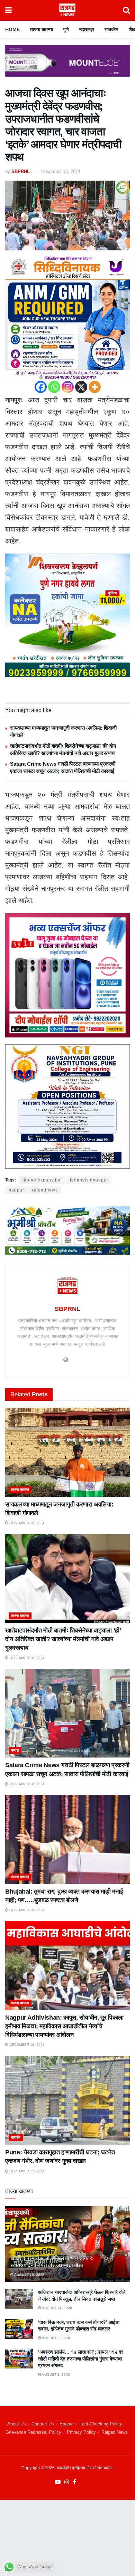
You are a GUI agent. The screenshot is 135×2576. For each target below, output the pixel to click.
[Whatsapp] (54, 387)
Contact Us (43, 2424)
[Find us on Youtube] (58, 2482)
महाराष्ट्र (87, 29)
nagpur (16, 1190)
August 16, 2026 (29, 2275)
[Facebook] (41, 387)
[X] (81, 387)
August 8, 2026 (56, 2338)
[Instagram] (68, 387)
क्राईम (16, 2137)
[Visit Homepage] (67, 10)
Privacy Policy (81, 2432)
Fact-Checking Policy (101, 2424)
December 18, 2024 (26, 1523)
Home (12, 29)
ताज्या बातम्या (42, 29)
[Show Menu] (8, 10)
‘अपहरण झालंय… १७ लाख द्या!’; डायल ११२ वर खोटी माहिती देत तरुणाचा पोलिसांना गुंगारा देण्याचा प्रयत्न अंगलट (81, 2359)
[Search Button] (126, 10)
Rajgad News (115, 2432)
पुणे (66, 29)
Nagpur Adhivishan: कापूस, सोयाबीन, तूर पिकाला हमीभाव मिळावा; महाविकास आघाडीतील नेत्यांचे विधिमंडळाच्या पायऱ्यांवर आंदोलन (64, 2026)
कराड (15, 1750)
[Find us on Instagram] (67, 2482)
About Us (17, 2424)
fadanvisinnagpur (89, 1180)
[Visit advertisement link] (67, 66)
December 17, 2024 (26, 2171)
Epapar (67, 2424)
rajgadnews (45, 1190)
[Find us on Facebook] (75, 2482)
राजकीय (111, 29)
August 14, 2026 (57, 2308)
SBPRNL (21, 171)
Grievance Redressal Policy (33, 2432)
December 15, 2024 (61, 171)
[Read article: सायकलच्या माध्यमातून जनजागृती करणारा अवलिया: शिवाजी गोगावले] (67, 1452)
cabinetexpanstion (42, 1180)
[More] (95, 387)
